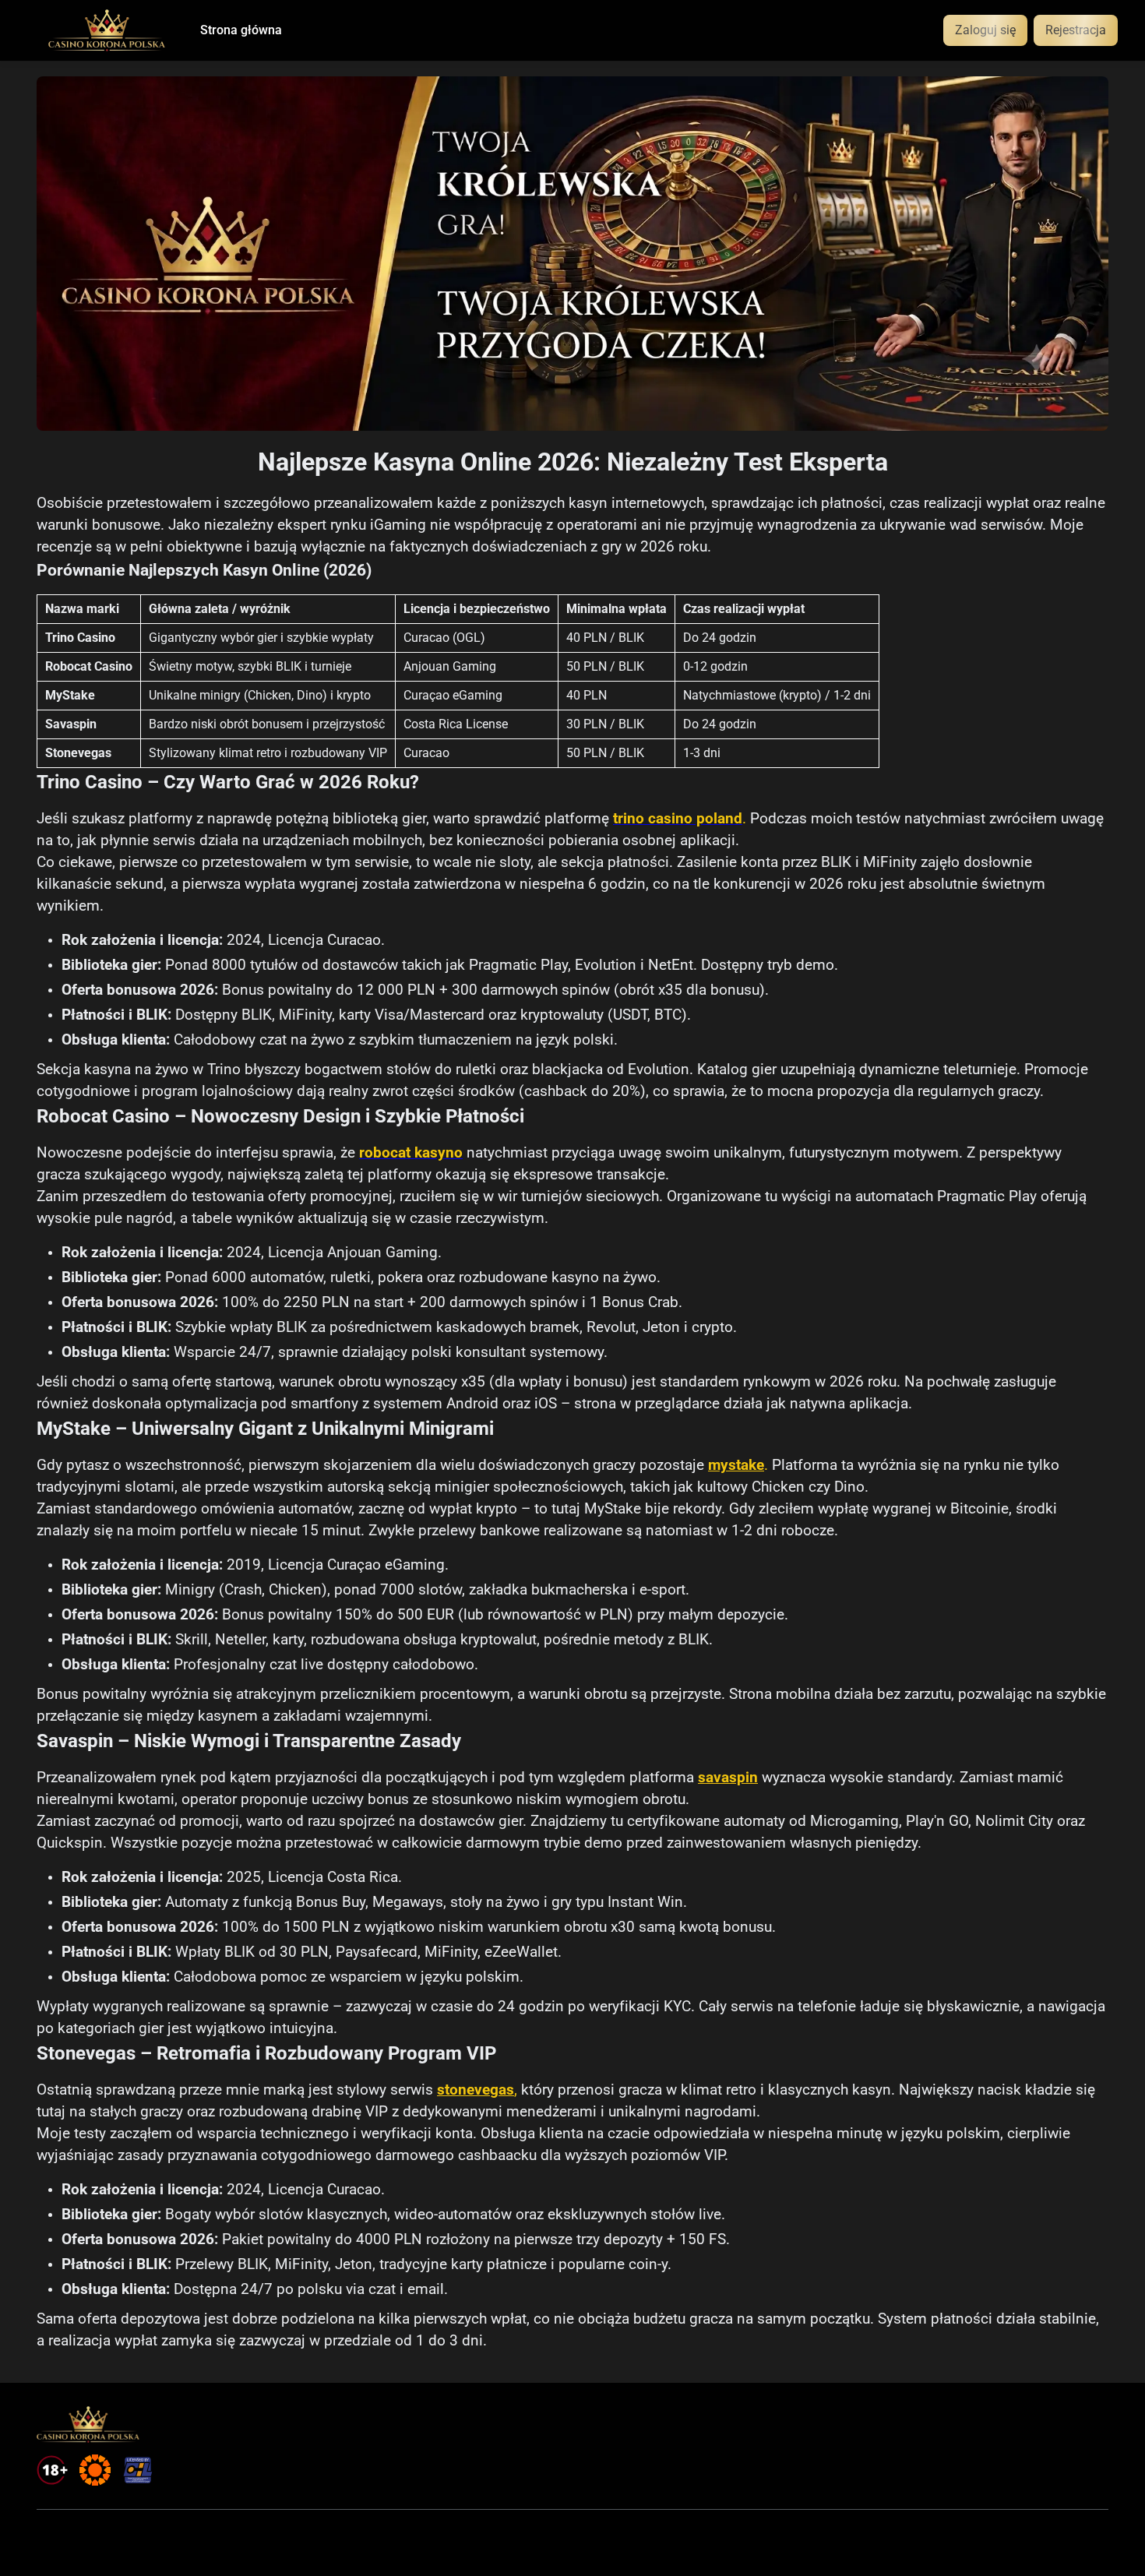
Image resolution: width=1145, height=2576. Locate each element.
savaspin (728, 1778)
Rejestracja (1076, 30)
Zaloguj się (985, 30)
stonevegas (476, 2090)
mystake (736, 1465)
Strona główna (241, 30)
